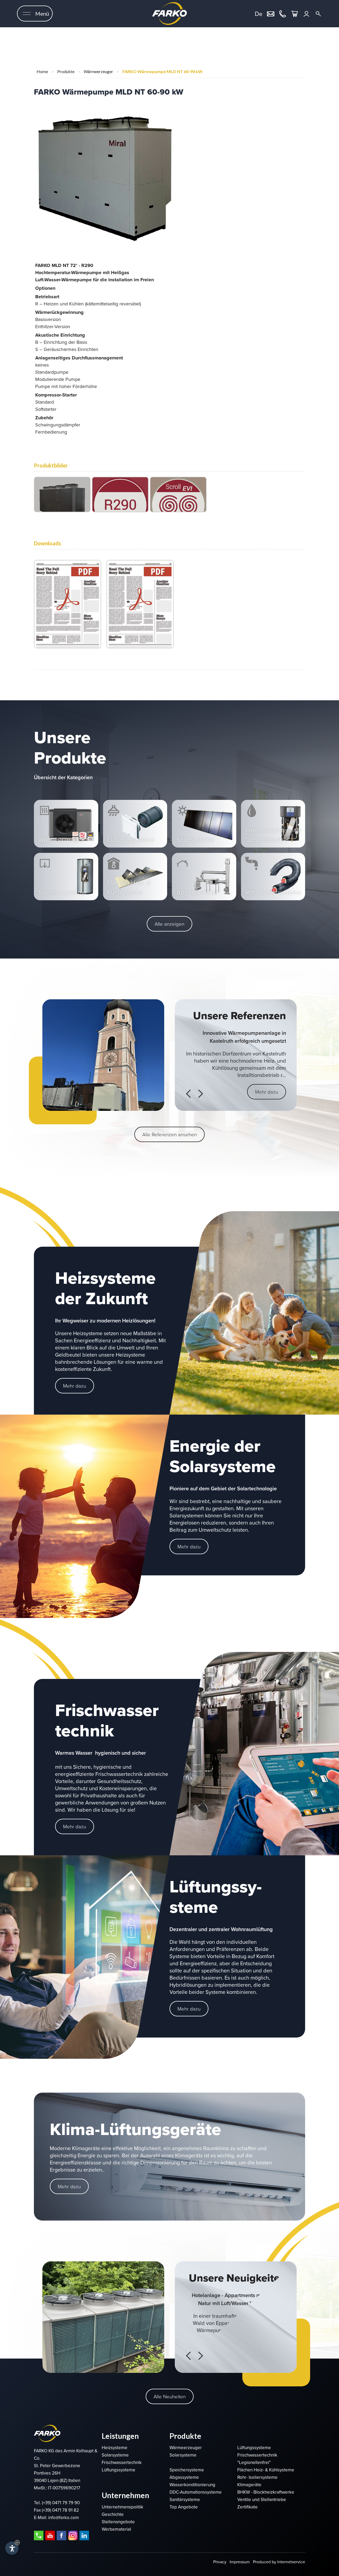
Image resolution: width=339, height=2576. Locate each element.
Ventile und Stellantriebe (262, 2500)
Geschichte (113, 2514)
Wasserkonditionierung (192, 2485)
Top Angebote (184, 2507)
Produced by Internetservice (279, 2562)
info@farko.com (64, 2518)
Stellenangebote (118, 2522)
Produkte (66, 71)
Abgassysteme (184, 2477)
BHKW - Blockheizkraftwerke (266, 2492)
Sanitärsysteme (185, 2500)
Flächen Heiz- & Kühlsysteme (266, 2470)
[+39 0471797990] (283, 13)
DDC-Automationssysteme (196, 2492)
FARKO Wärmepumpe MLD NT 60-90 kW (162, 71)
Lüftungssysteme (119, 2470)
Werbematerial (116, 2529)
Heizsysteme (115, 2448)
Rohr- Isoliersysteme (257, 2477)
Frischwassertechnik (122, 2463)
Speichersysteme (187, 2470)
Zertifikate (247, 2507)
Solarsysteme (115, 2455)
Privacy (220, 2562)
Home (42, 71)
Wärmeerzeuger (98, 71)
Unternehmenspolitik (122, 2507)
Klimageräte (249, 2485)
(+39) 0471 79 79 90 (61, 2503)
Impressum (240, 2562)
